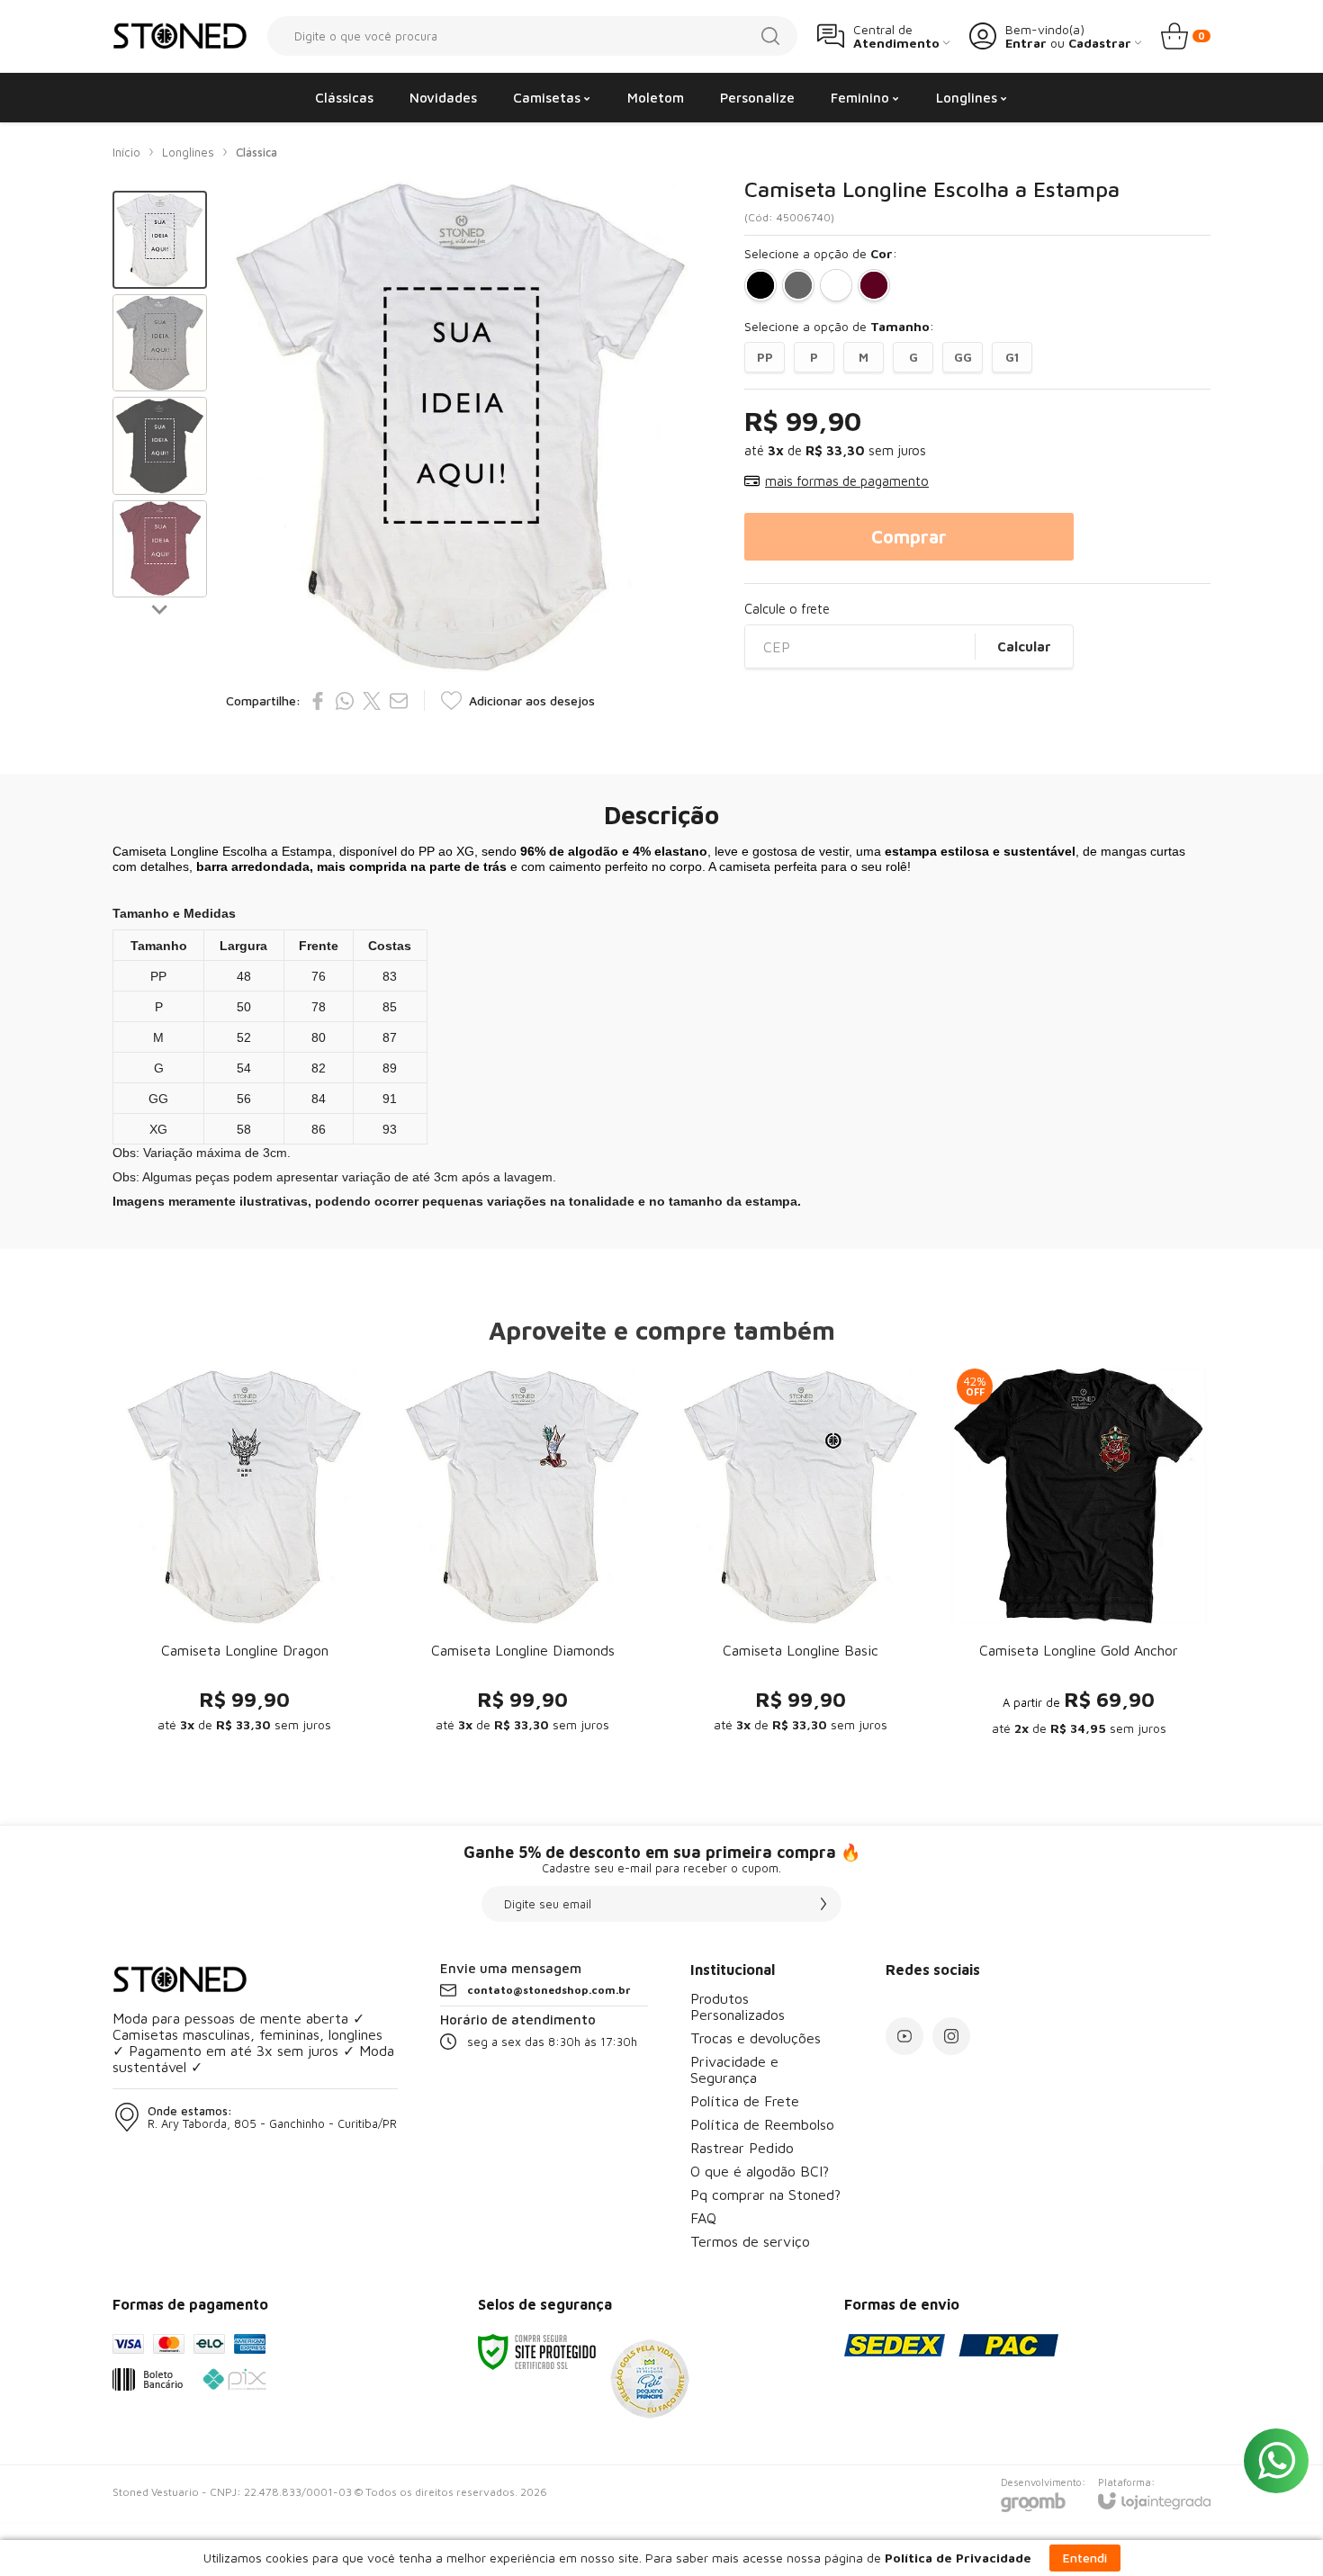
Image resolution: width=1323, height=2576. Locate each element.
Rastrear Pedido (742, 2148)
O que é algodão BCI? (760, 2171)
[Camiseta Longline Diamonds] (522, 1556)
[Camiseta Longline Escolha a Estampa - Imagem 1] (160, 240)
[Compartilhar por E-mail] (399, 701)
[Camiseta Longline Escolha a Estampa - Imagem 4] (160, 549)
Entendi (1085, 2558)
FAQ (703, 2218)
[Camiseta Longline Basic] (801, 1556)
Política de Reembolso (762, 2124)
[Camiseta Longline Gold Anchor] (1079, 1556)
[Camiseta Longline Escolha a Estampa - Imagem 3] (160, 446)
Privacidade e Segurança (734, 2069)
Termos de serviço (750, 2241)
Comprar (909, 537)
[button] (160, 240)
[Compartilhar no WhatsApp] (345, 701)
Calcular (1024, 646)
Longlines (188, 152)
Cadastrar (1100, 43)
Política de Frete (745, 2101)
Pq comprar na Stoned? (765, 2195)
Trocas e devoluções (756, 2038)
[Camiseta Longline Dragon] (244, 1556)
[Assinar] (823, 1904)
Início (126, 152)
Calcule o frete (787, 609)
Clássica (256, 152)
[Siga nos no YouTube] (904, 2036)
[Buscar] (770, 36)
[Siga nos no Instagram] (951, 2036)
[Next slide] (160, 608)
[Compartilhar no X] (372, 701)
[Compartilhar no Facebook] (318, 701)
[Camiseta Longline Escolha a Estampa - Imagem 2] (160, 343)
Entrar (1026, 43)
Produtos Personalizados (738, 2006)
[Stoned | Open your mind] (180, 36)
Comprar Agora (244, 1644)
